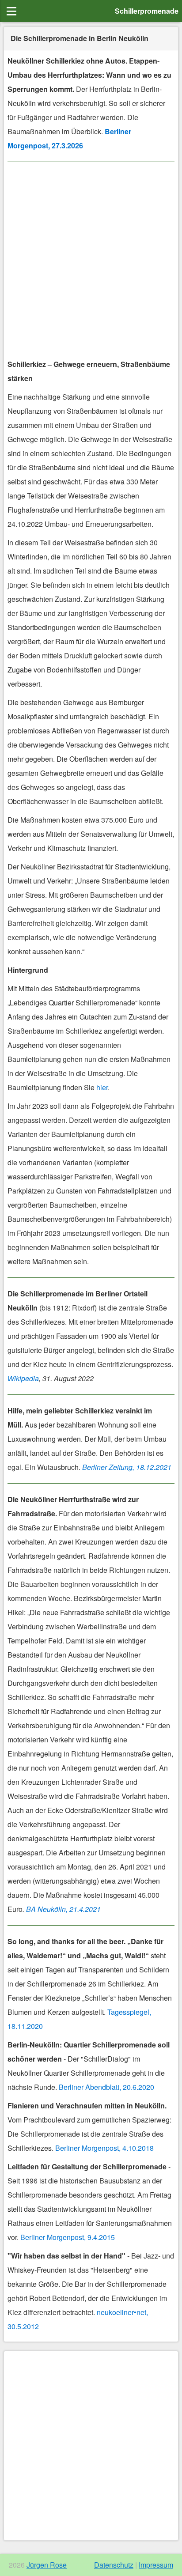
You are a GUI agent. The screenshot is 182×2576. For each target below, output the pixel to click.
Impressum (156, 2565)
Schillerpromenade (147, 11)
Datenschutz (114, 2565)
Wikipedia (23, 1378)
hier (102, 1087)
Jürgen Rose (47, 2565)
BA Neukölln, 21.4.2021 (63, 1909)
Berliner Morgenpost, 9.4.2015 (68, 2237)
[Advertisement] (91, 262)
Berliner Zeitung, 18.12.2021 (127, 1467)
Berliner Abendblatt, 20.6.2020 (106, 2087)
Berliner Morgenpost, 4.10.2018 (104, 2148)
